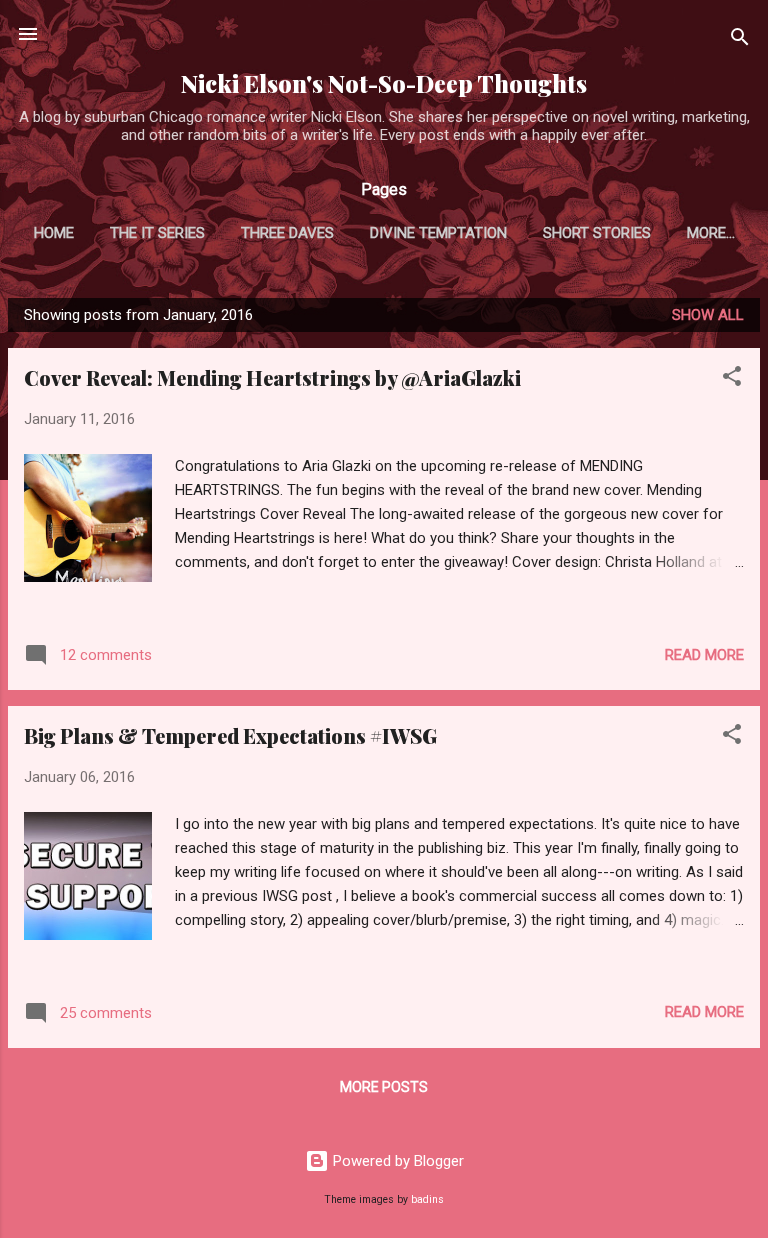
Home (54, 233)
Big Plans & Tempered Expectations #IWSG (230, 735)
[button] (732, 379)
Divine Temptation (438, 233)
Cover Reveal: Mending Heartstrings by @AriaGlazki (272, 377)
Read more (704, 655)
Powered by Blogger (396, 1161)
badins (427, 1199)
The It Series (157, 233)
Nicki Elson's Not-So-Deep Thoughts (384, 83)
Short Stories (597, 233)
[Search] (740, 40)
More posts (384, 1087)
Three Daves (287, 233)
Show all (708, 315)
